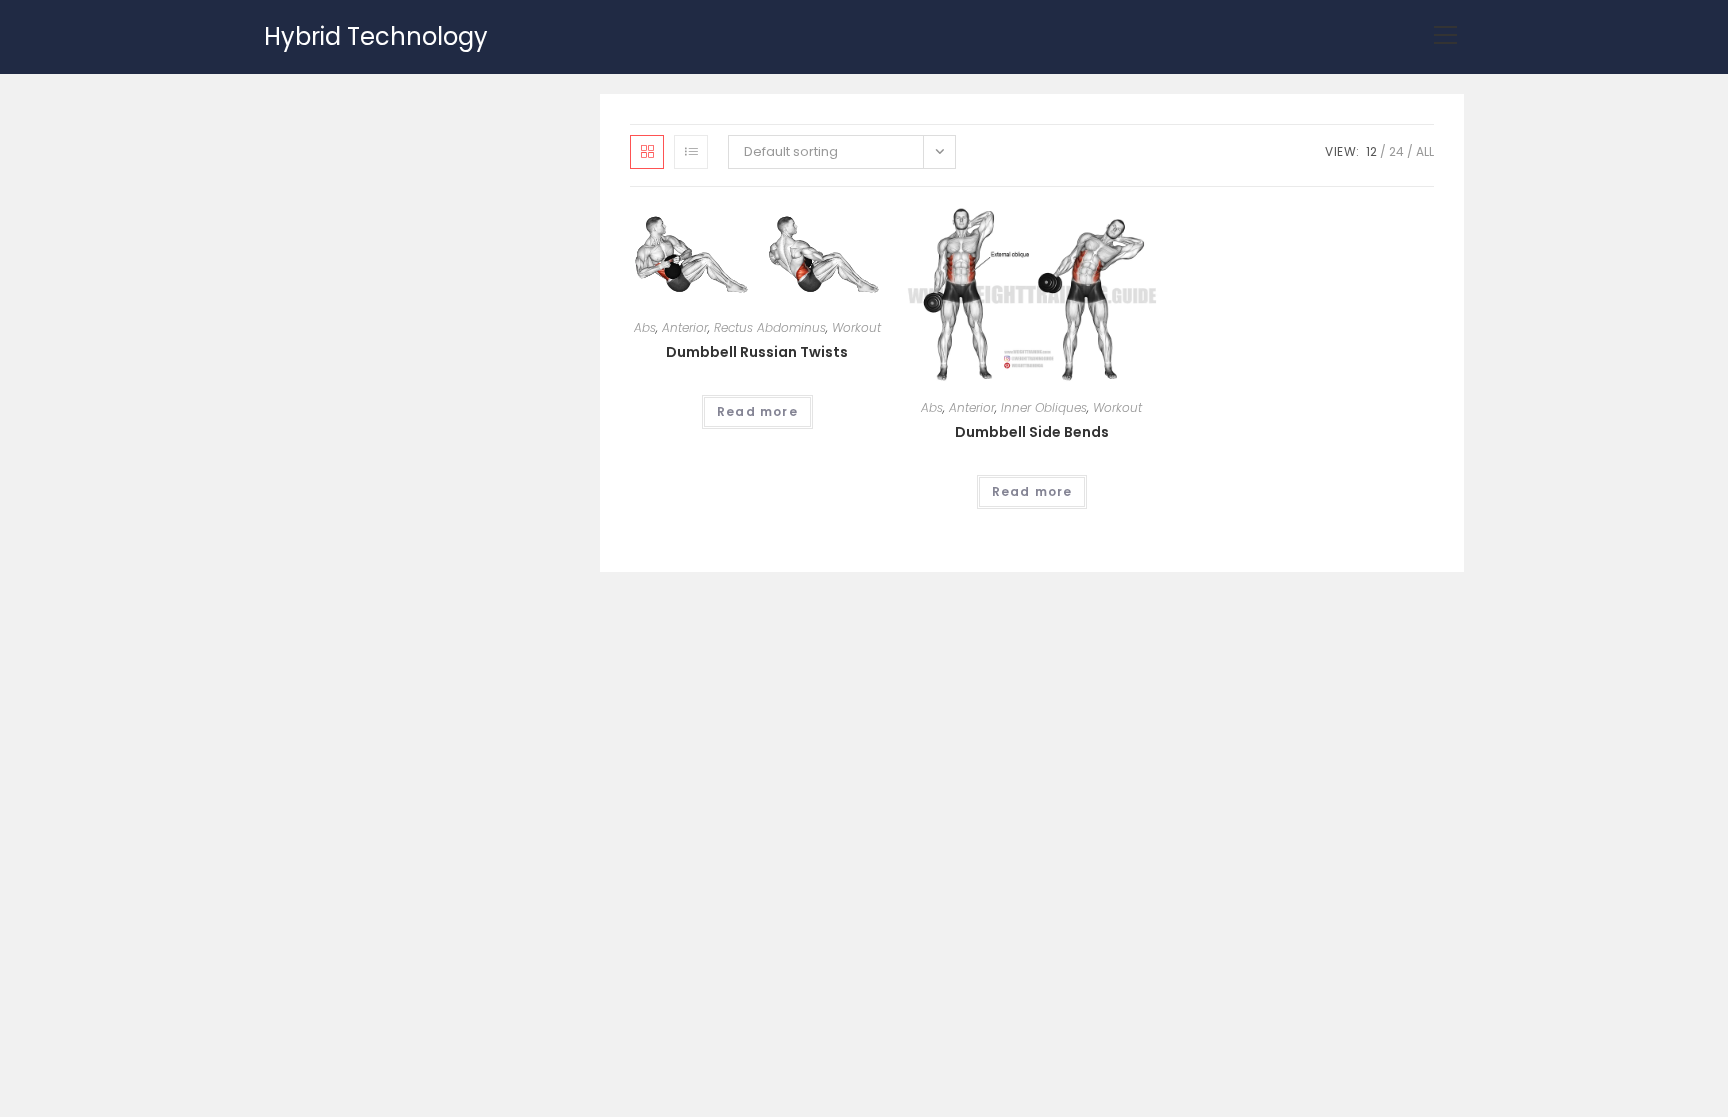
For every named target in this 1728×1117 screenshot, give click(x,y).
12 (1371, 151)
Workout (856, 327)
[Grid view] (647, 152)
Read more (757, 411)
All (1425, 151)
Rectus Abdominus (770, 327)
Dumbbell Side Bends (1032, 432)
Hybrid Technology (376, 36)
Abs (645, 327)
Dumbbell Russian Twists (757, 352)
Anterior (685, 327)
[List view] (691, 152)
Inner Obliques (1044, 407)
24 (1396, 151)
